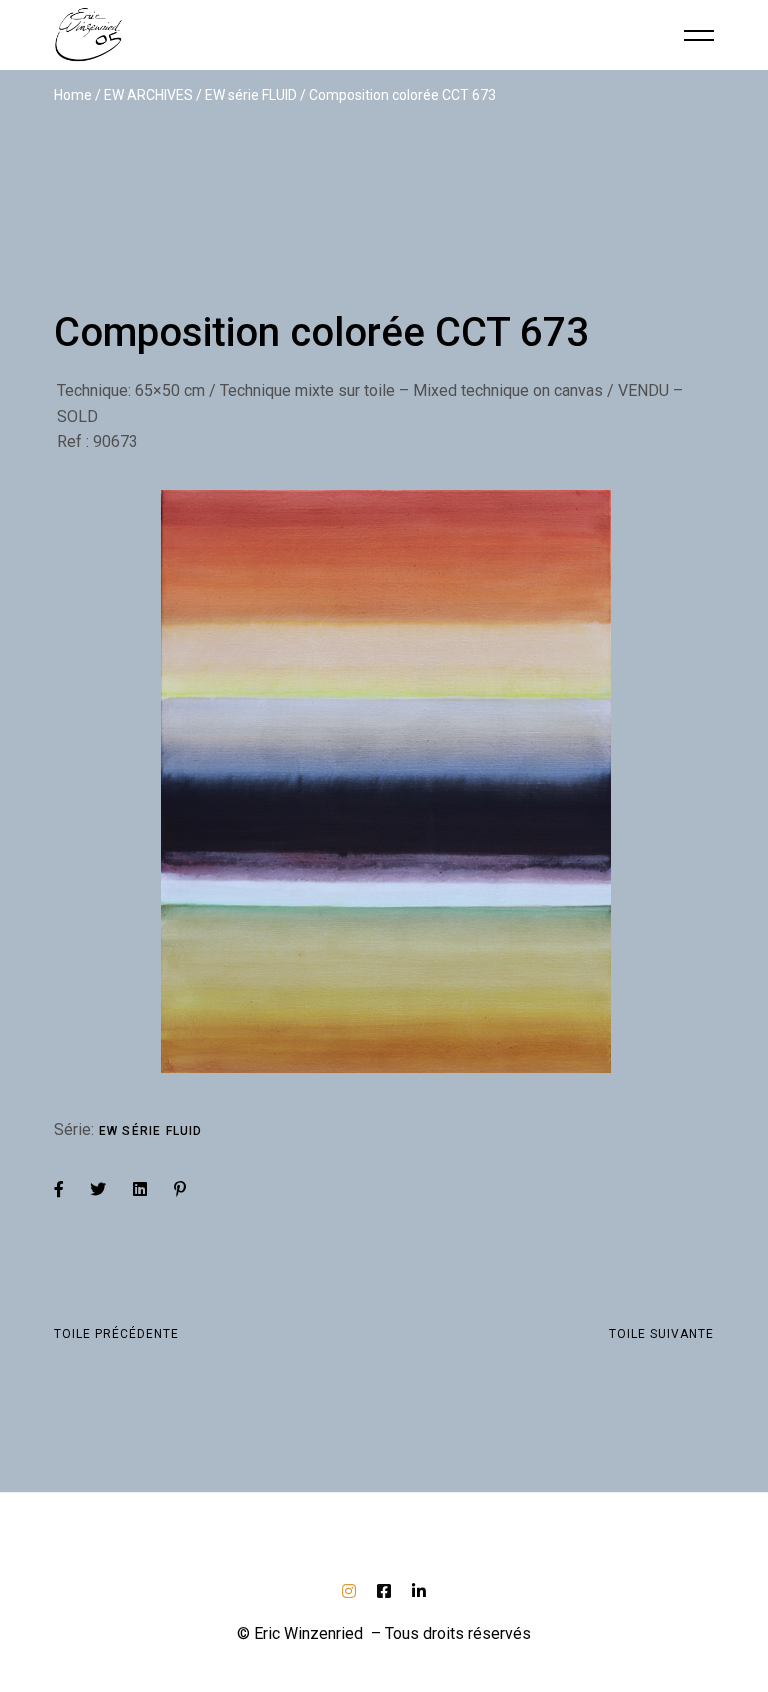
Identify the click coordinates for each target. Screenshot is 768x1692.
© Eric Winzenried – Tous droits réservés (384, 1633)
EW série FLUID (151, 1131)
